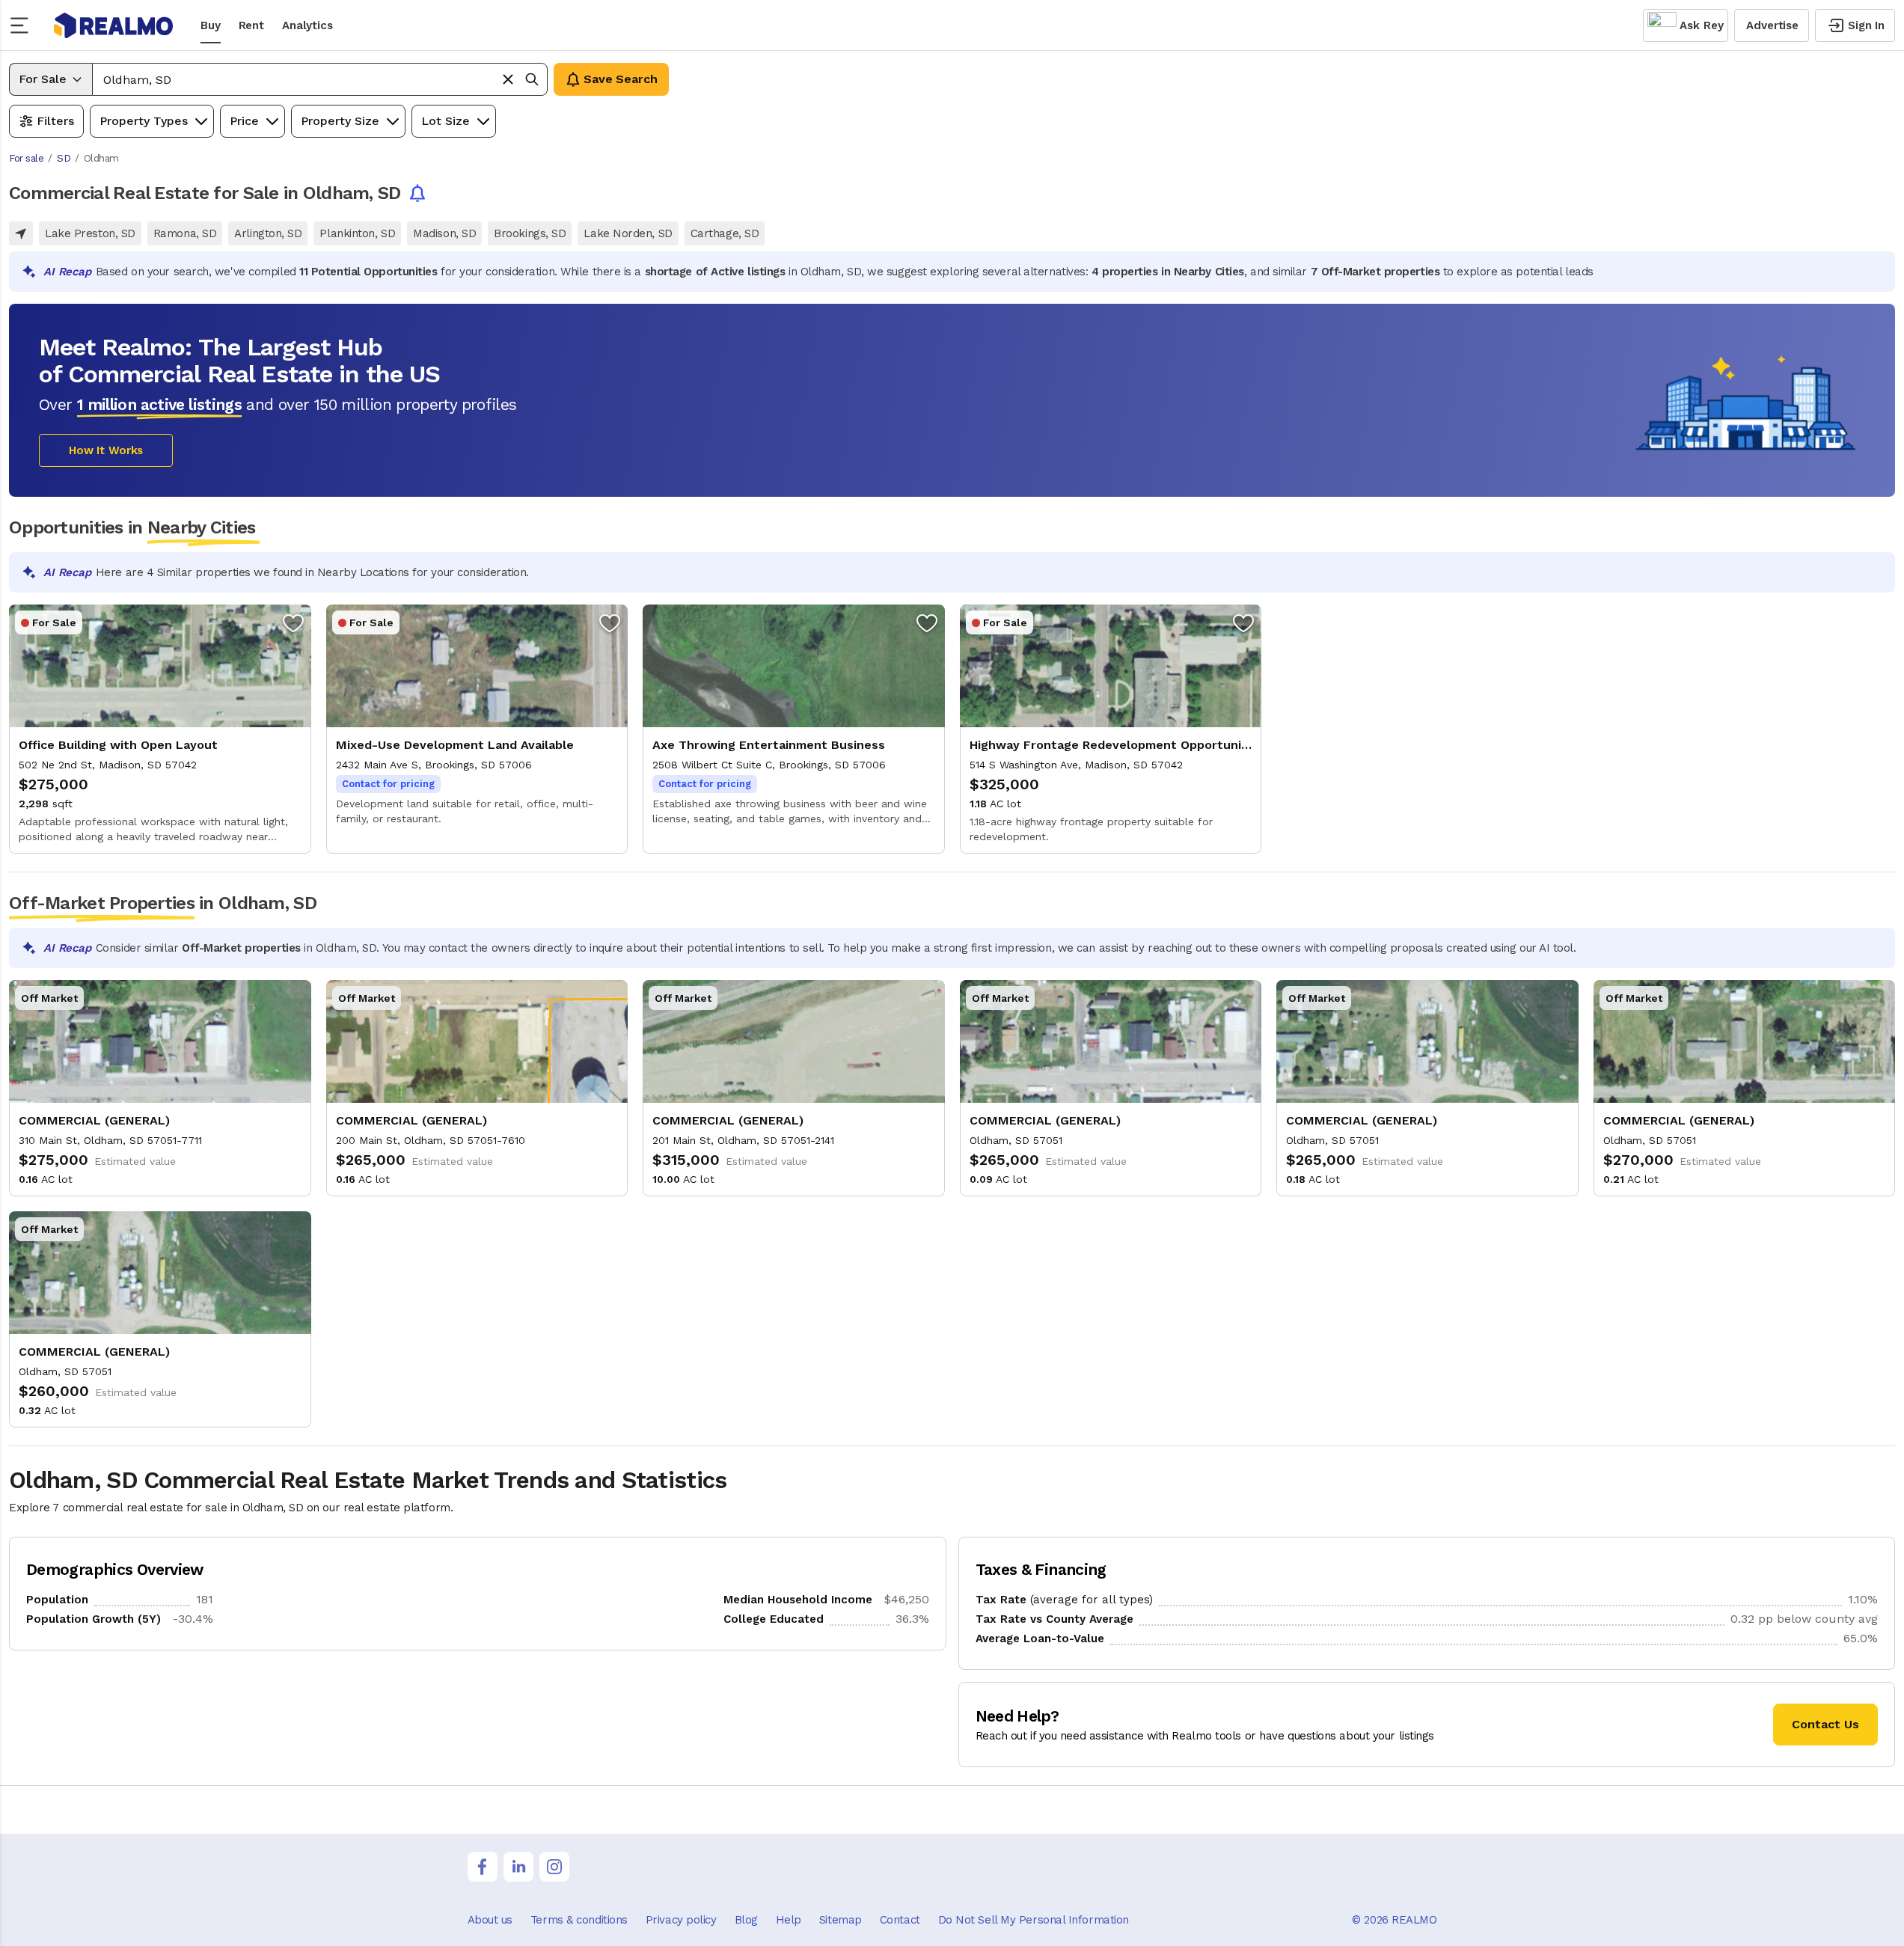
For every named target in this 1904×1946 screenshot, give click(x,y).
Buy (211, 25)
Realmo (114, 25)
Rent (251, 25)
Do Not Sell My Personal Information (1034, 1920)
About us (490, 1920)
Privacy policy (681, 1920)
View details (160, 729)
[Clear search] (508, 79)
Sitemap (841, 1920)
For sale (26, 158)
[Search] (532, 79)
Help (789, 1920)
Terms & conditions (579, 1920)
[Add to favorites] (293, 622)
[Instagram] (554, 1867)
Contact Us (1825, 1724)
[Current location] (21, 233)
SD (64, 158)
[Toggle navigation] (24, 25)
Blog (746, 1920)
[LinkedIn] (518, 1867)
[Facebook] (483, 1867)
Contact (900, 1920)
